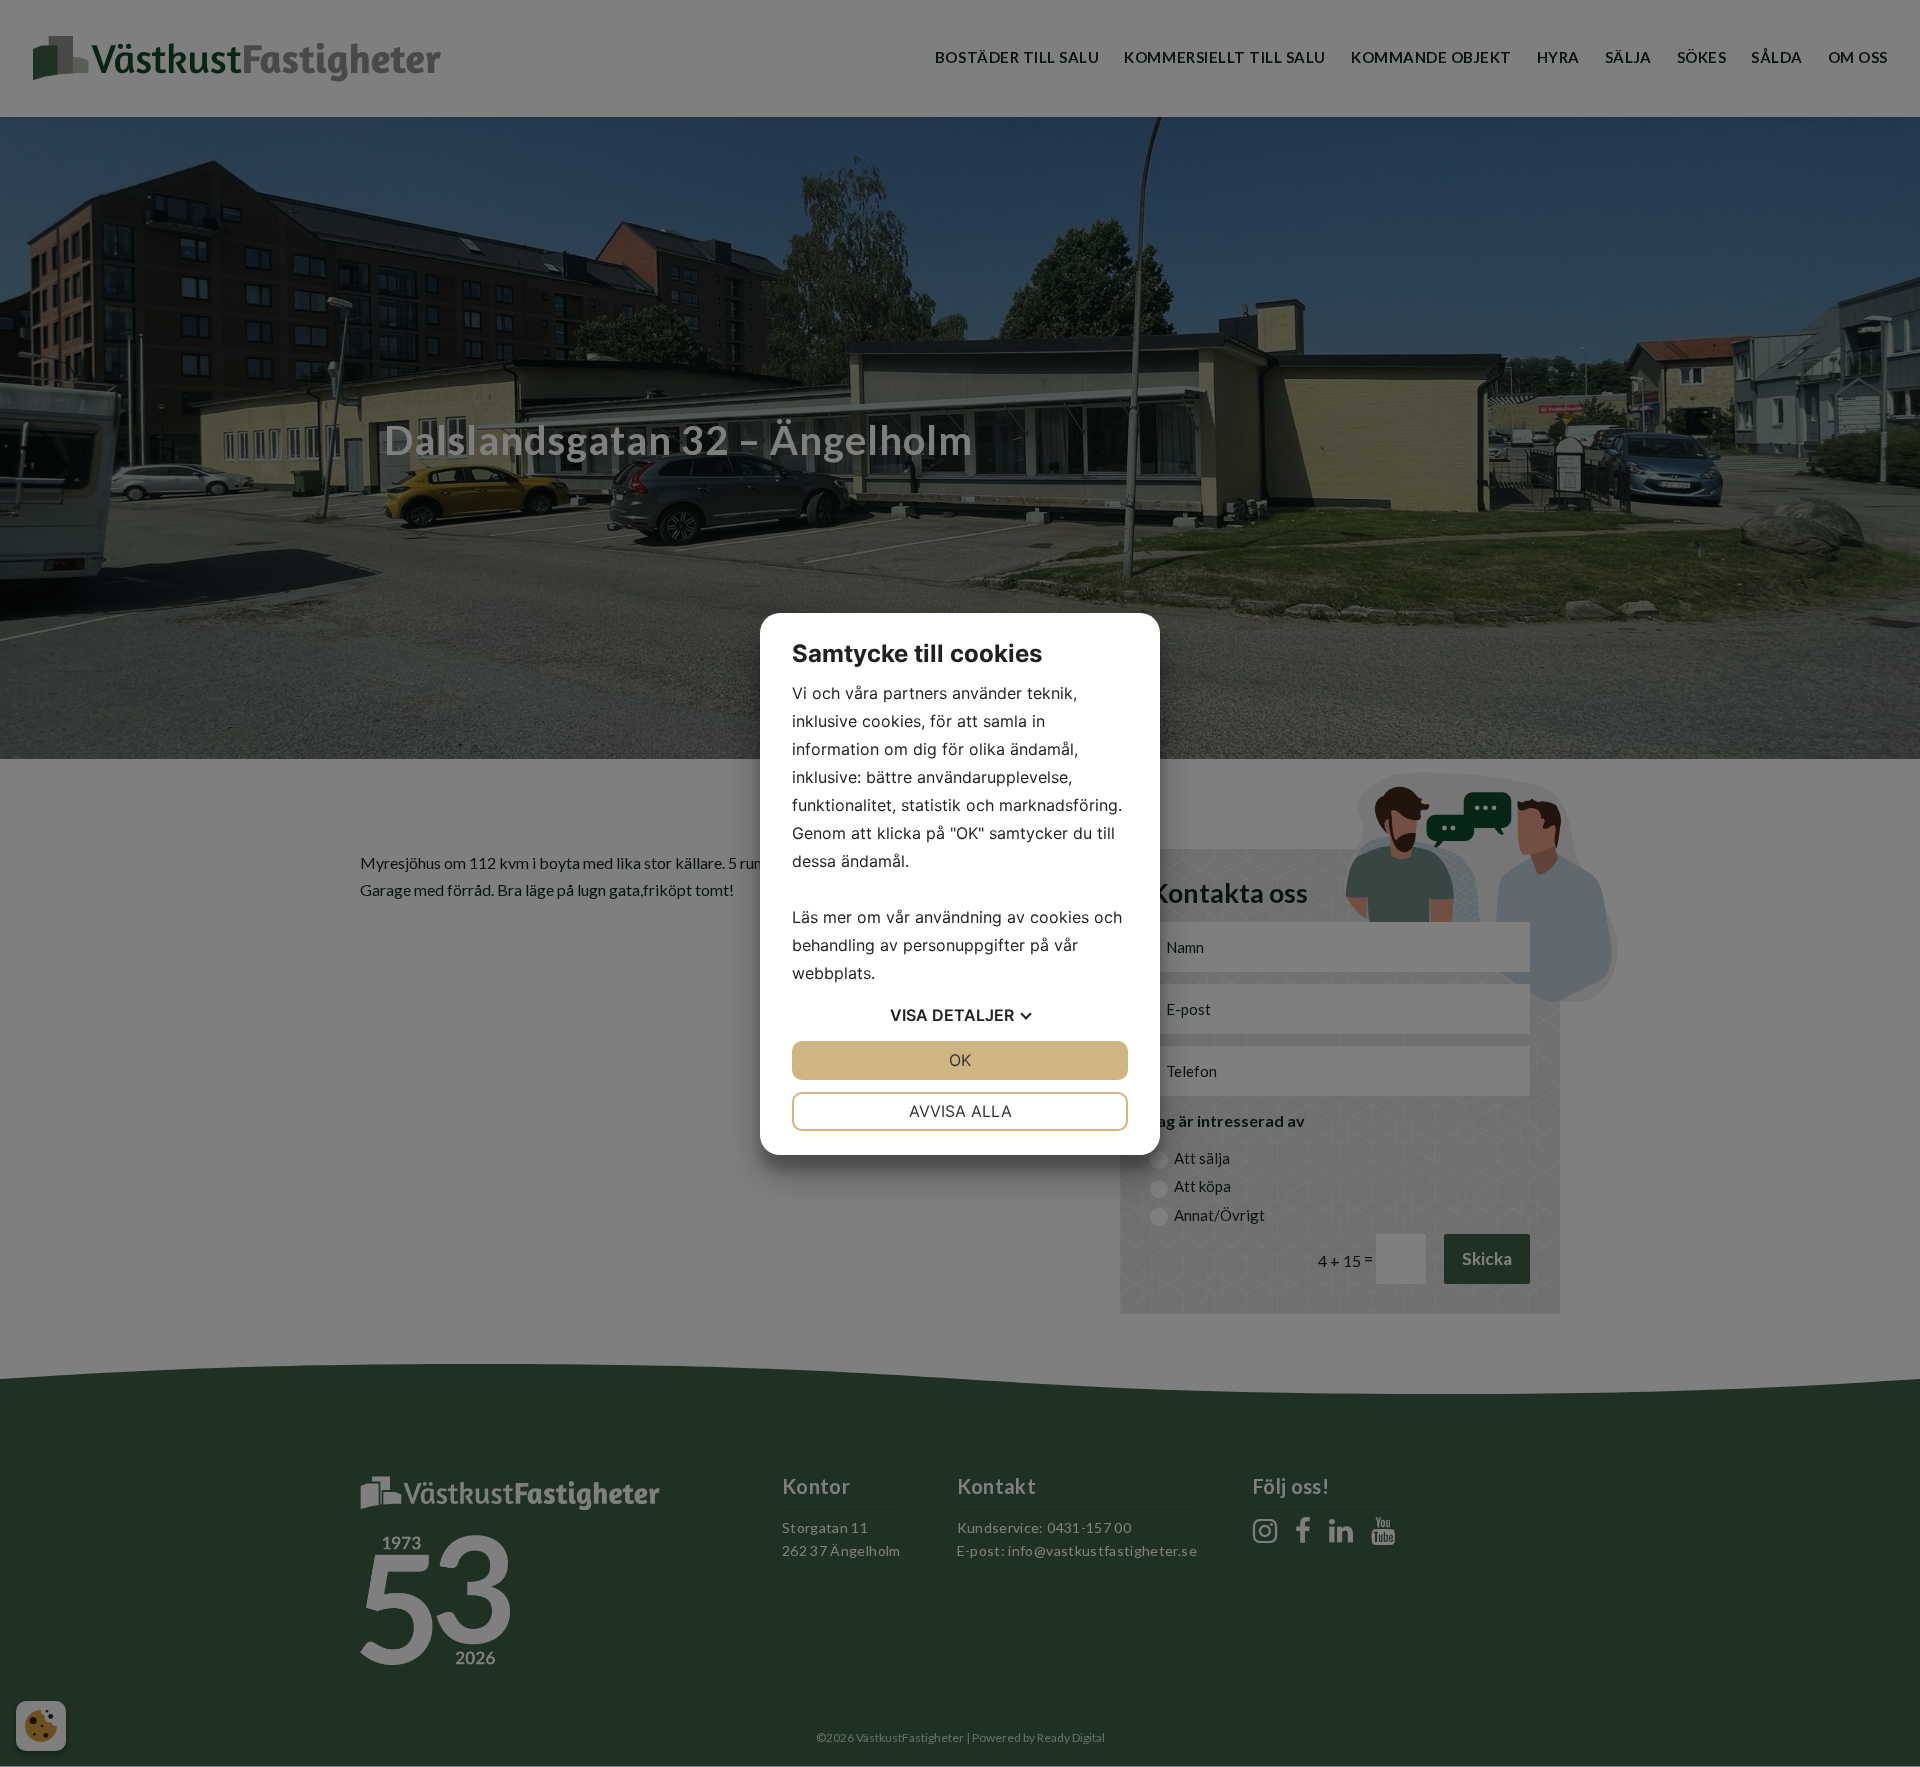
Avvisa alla (960, 1111)
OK (960, 1060)
